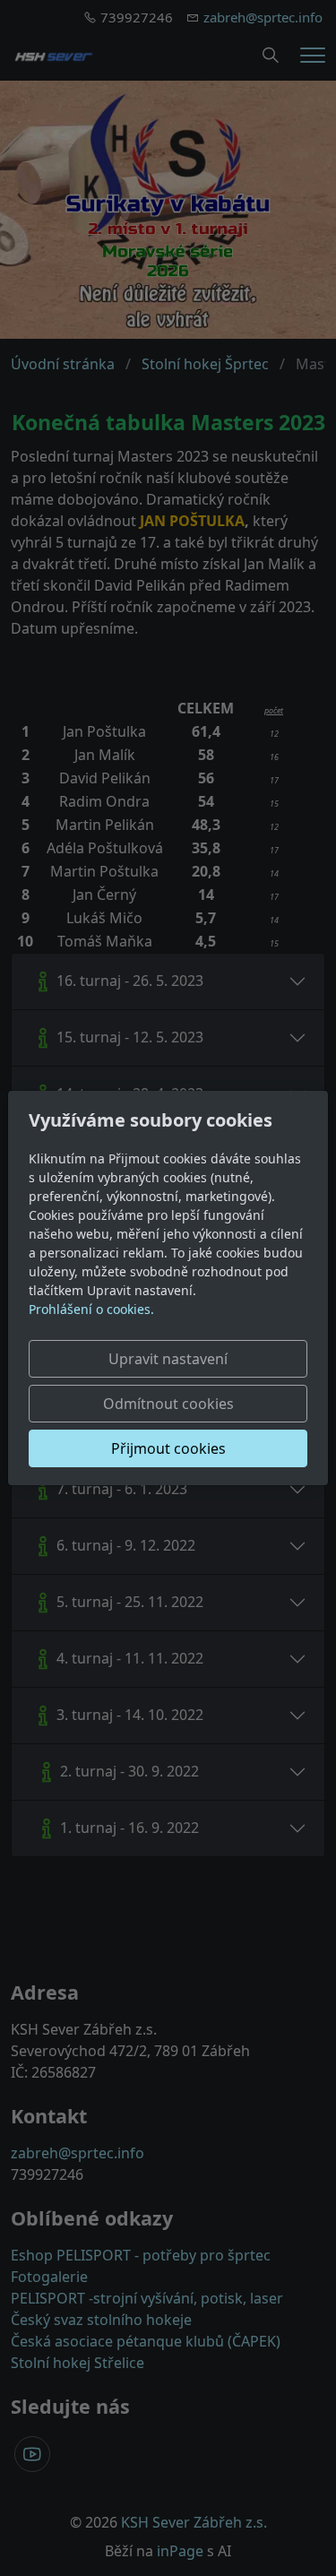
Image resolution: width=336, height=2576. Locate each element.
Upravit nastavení (168, 1359)
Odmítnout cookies (168, 1404)
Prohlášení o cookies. (91, 1309)
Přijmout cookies (168, 1448)
